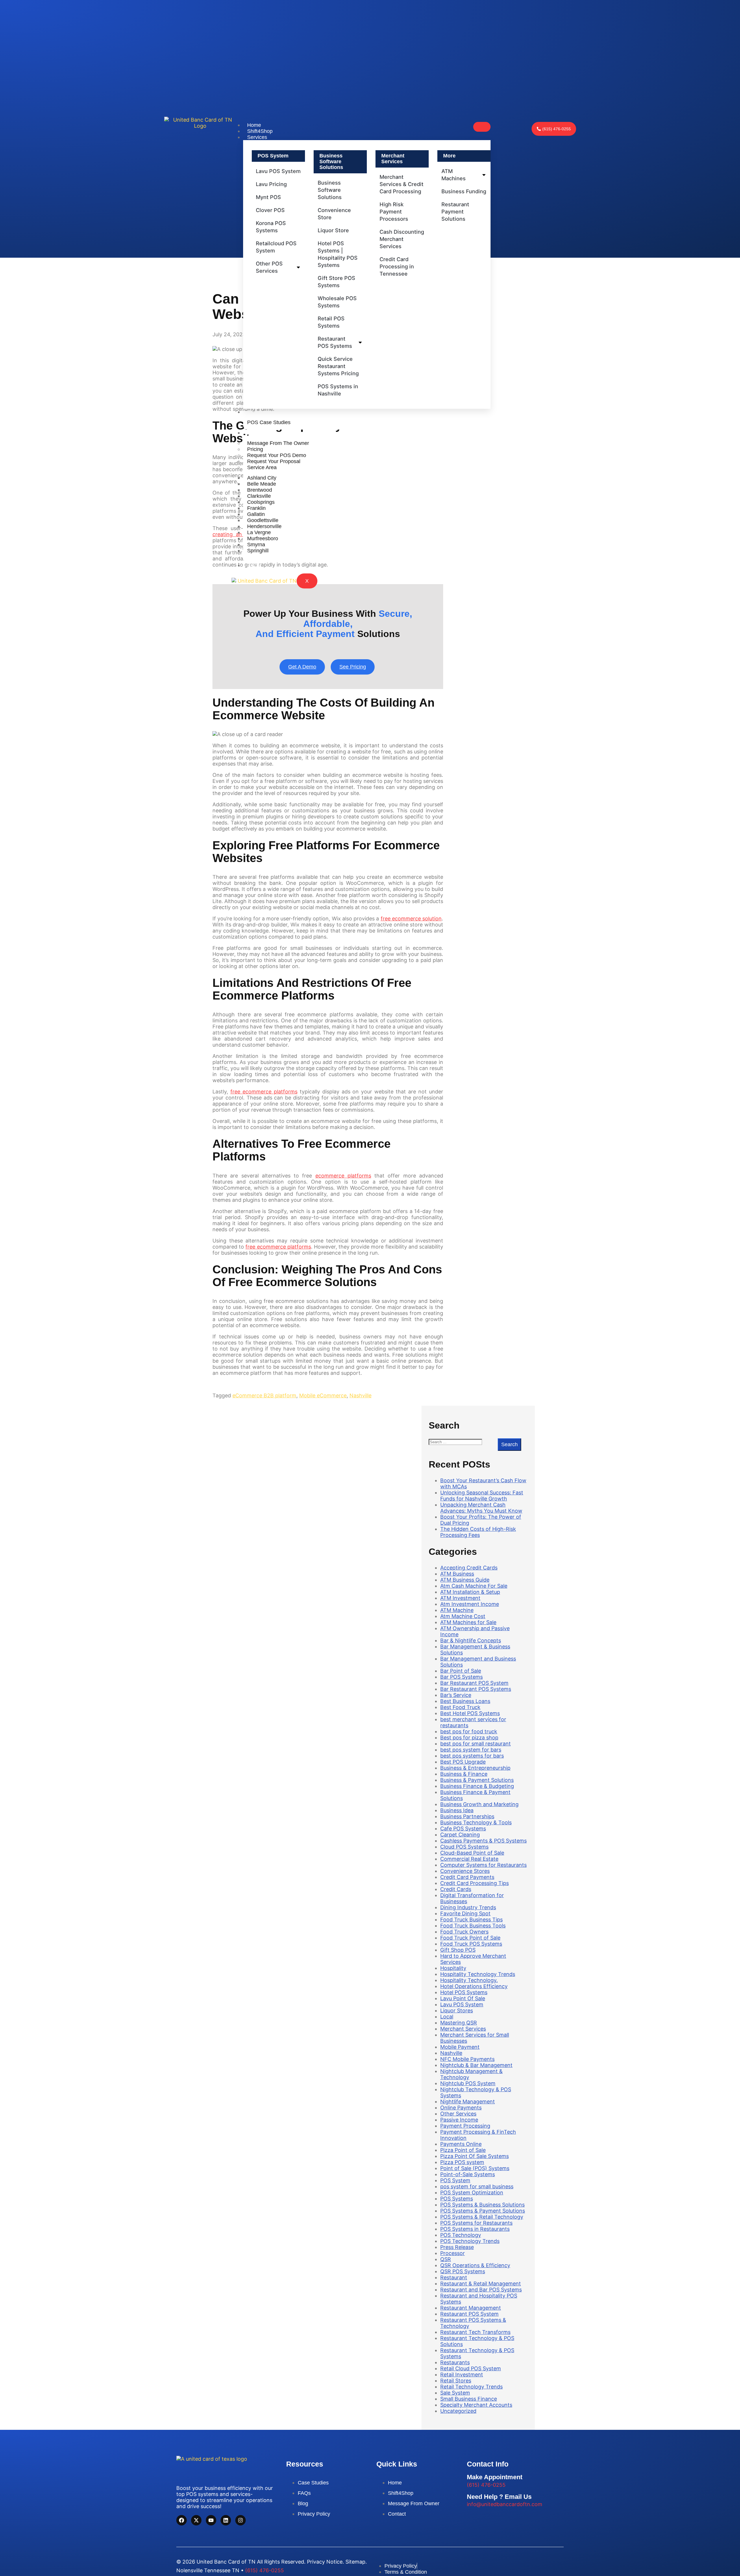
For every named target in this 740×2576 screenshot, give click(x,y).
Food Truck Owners (464, 1932)
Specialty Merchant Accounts (476, 2405)
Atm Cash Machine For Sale (474, 1586)
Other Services (458, 2114)
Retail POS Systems (331, 322)
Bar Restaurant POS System (474, 1683)
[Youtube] (211, 2520)
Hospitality (453, 1968)
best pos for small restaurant (476, 1744)
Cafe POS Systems (463, 1829)
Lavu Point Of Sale (463, 1998)
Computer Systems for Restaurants (483, 1865)
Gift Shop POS (458, 1950)
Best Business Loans (465, 1701)
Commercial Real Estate (469, 1859)
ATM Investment (460, 1598)
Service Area (262, 467)
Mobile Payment (460, 2047)
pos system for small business (477, 2186)
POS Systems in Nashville (338, 390)
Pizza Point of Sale (463, 2150)
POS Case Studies (269, 422)
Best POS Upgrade (463, 1762)
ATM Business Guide (465, 1580)
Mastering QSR (459, 2023)
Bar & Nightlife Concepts (471, 1640)
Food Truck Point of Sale (470, 1938)
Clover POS (270, 210)
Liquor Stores (457, 2011)
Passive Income (459, 2120)
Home (254, 125)
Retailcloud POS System (276, 247)
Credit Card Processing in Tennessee (397, 266)
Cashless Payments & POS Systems (483, 1841)
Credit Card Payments (467, 1877)
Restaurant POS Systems (335, 342)
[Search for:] (463, 1442)
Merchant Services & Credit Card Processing (402, 184)
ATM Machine (457, 1610)
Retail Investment (462, 2375)
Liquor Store (333, 230)
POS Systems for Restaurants (476, 2223)
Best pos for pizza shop (469, 1738)
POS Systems (457, 2199)
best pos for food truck (469, 1731)
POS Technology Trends (470, 2241)
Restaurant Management (471, 2308)
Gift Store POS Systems (336, 282)
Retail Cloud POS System (471, 2368)
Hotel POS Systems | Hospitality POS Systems (338, 254)
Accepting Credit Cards (469, 1568)
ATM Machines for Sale (468, 1622)
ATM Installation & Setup (470, 1592)
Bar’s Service (456, 1695)
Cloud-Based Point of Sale (472, 1853)
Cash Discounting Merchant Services (402, 239)
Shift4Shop (260, 131)
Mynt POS (268, 197)
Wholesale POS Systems (337, 302)
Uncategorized (458, 2411)
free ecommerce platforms (264, 1092)
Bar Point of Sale (461, 1671)
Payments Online (461, 2144)
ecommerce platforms (343, 1176)
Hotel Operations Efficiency (474, 1986)
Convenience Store (334, 214)
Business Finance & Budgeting (477, 1786)
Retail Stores (456, 2381)
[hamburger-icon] (482, 127)
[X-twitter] (196, 2520)
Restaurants (455, 2362)
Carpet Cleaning (460, 1835)
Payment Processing (465, 2126)
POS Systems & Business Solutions (482, 2205)
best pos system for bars (471, 1750)
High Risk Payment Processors (394, 211)
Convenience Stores (465, 1871)
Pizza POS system (462, 2162)
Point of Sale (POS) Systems (475, 2168)
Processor (453, 2253)
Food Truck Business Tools (473, 1926)
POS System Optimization (472, 2193)
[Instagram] (240, 2520)
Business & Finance (464, 1774)
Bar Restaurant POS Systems (476, 1689)
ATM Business (457, 1574)
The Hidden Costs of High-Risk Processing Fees (478, 1532)
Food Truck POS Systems (471, 1944)
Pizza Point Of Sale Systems (474, 2156)
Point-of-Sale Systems (468, 2174)
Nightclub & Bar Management (476, 2065)
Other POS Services (269, 267)
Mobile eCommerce (323, 1395)
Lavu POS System (278, 171)
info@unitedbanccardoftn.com (505, 2504)
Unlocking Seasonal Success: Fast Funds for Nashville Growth (482, 1496)
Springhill (258, 550)
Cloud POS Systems (464, 1847)
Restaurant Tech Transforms (475, 2332)
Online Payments (461, 2108)
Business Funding (464, 191)
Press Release (457, 2247)
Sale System (455, 2393)
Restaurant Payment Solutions (455, 211)
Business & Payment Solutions (477, 1780)
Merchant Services (463, 2029)
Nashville (360, 1395)
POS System (455, 2180)
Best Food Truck (460, 1707)
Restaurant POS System (469, 2314)
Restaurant (454, 2277)
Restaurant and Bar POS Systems (481, 2290)
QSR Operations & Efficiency (475, 2265)
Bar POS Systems (461, 1677)
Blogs (254, 565)
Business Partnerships (467, 1816)
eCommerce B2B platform (264, 1395)
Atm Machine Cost (463, 1616)
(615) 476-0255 (486, 2485)
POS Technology (461, 2235)
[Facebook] (182, 2520)
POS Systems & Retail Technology (482, 2217)
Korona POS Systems (271, 227)
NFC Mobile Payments (467, 2059)
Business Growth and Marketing (479, 1804)
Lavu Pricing (271, 184)
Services (257, 137)
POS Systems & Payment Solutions (483, 2211)
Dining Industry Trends (468, 1907)
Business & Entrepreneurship (475, 1768)
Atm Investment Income (470, 1604)
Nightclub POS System (468, 2083)
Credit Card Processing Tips (474, 1883)
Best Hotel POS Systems (470, 1713)
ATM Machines (454, 175)
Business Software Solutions (330, 190)
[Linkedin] (226, 2520)
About (254, 433)
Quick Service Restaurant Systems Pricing (338, 366)
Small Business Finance (469, 2399)
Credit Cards (456, 1889)
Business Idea (457, 1810)
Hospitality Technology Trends (478, 1974)
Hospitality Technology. (469, 1980)
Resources (260, 412)
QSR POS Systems (463, 2271)
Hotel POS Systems (464, 1992)
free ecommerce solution (411, 919)
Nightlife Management (468, 2102)
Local (447, 2017)
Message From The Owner (278, 443)
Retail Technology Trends (471, 2387)
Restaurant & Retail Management (481, 2284)
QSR (446, 2259)
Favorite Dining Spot (465, 1913)
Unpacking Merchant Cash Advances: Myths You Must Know (481, 1508)
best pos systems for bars (472, 1756)
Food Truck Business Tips (471, 1920)
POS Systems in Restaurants (475, 2229)
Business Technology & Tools (476, 1822)
